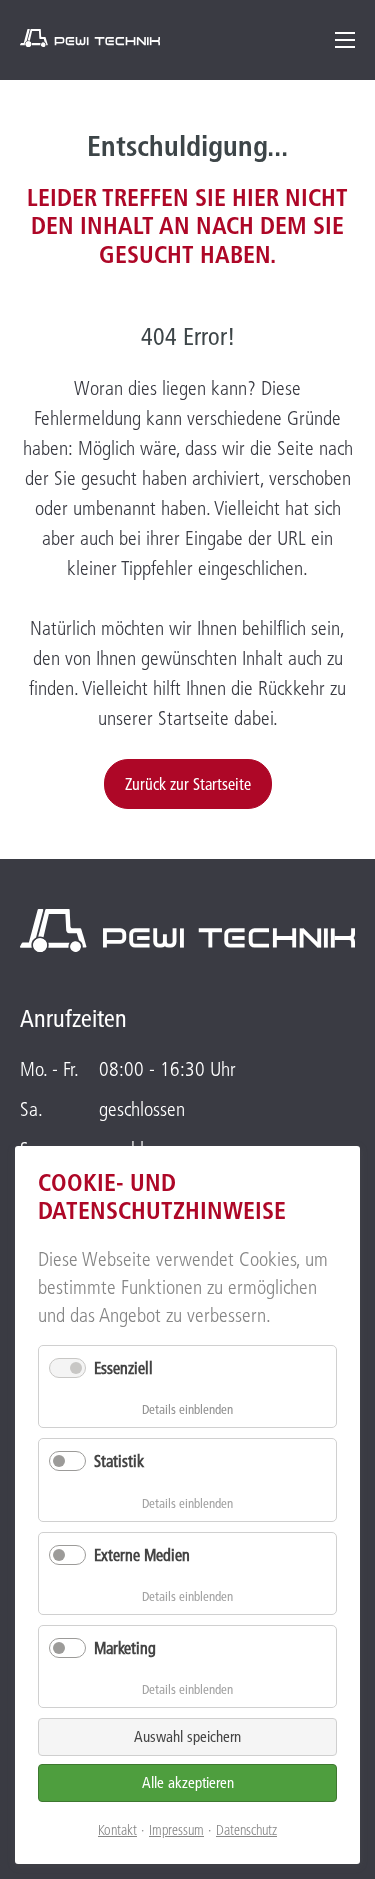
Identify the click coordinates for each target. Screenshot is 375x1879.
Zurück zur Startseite (188, 784)
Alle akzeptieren (188, 1782)
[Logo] (90, 38)
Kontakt (117, 1830)
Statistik (119, 1461)
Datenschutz (246, 1830)
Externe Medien (142, 1555)
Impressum (176, 1830)
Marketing (125, 1648)
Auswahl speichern (187, 1736)
